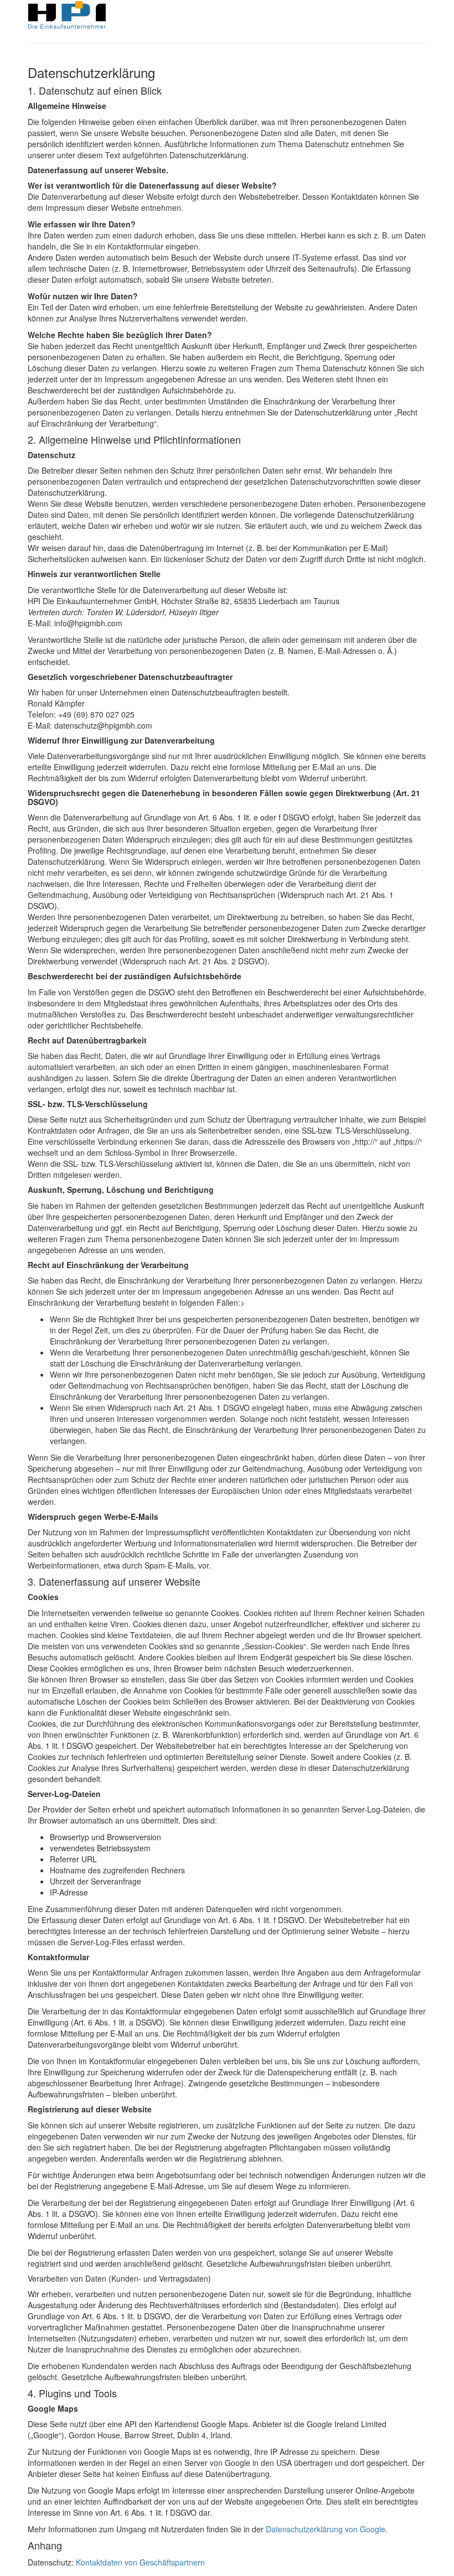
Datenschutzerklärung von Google (326, 2529)
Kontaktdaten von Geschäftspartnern (140, 2562)
